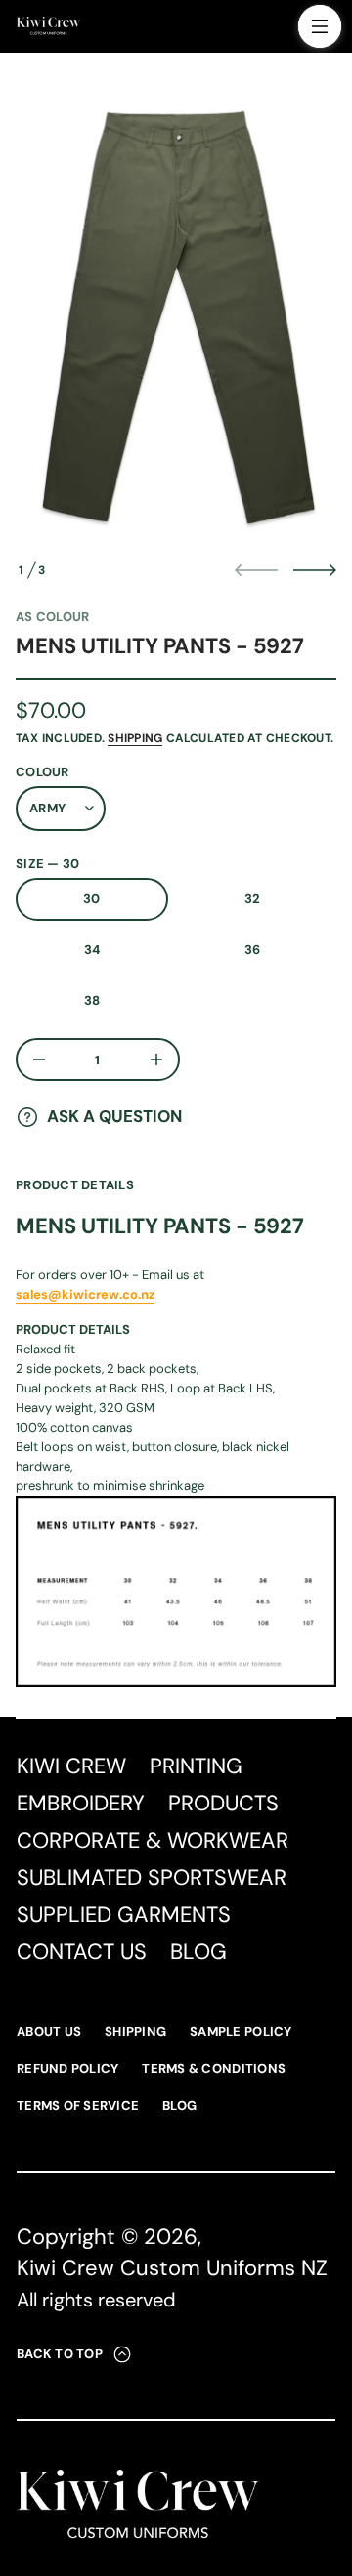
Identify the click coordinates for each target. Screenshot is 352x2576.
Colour (43, 772)
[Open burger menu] (320, 26)
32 (253, 899)
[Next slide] (315, 570)
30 (92, 899)
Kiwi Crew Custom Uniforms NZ (172, 2268)
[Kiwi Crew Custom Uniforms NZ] (48, 26)
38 (92, 1000)
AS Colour (52, 617)
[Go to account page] (277, 31)
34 (92, 950)
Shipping (135, 738)
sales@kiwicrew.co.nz (85, 1294)
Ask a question (114, 1116)
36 (253, 950)
